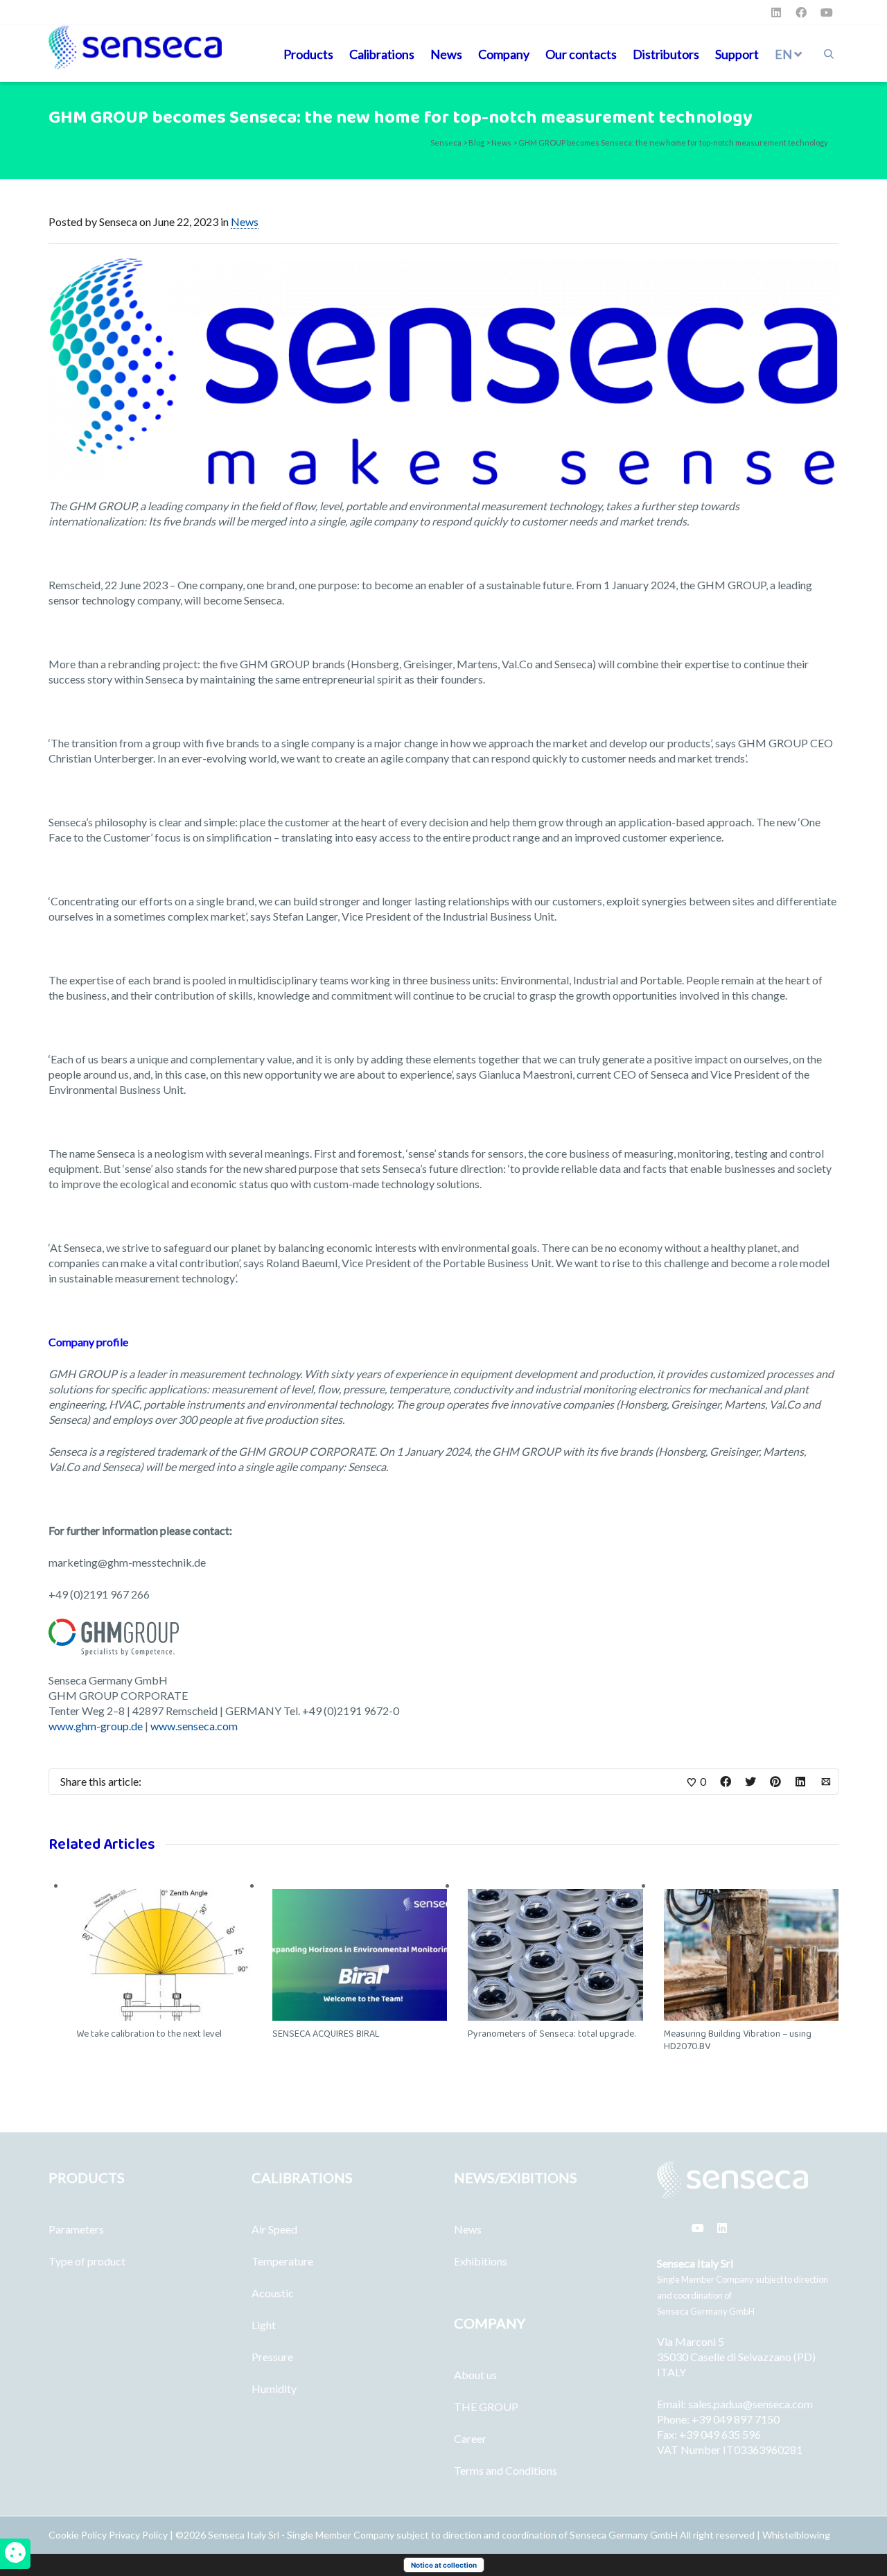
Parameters (76, 2229)
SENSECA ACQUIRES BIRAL (326, 2034)
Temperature (282, 2261)
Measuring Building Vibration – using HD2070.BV (738, 2040)
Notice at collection (444, 2565)
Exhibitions (481, 2261)
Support (737, 54)
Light (264, 2325)
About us (475, 2375)
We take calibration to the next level (149, 2034)
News (446, 54)
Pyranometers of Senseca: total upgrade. (552, 2034)
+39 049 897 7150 (736, 2419)
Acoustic (273, 2293)
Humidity (274, 2388)
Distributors (666, 54)
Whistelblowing (796, 2535)
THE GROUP (486, 2407)
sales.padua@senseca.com (750, 2404)
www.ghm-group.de (96, 1726)
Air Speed (274, 2229)
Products (308, 54)
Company (504, 54)
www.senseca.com (194, 1726)
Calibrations (382, 54)
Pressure (272, 2357)
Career (470, 2438)
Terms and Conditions (506, 2470)
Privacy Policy (138, 2535)
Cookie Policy (79, 2535)
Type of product (87, 2261)
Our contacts (581, 54)
